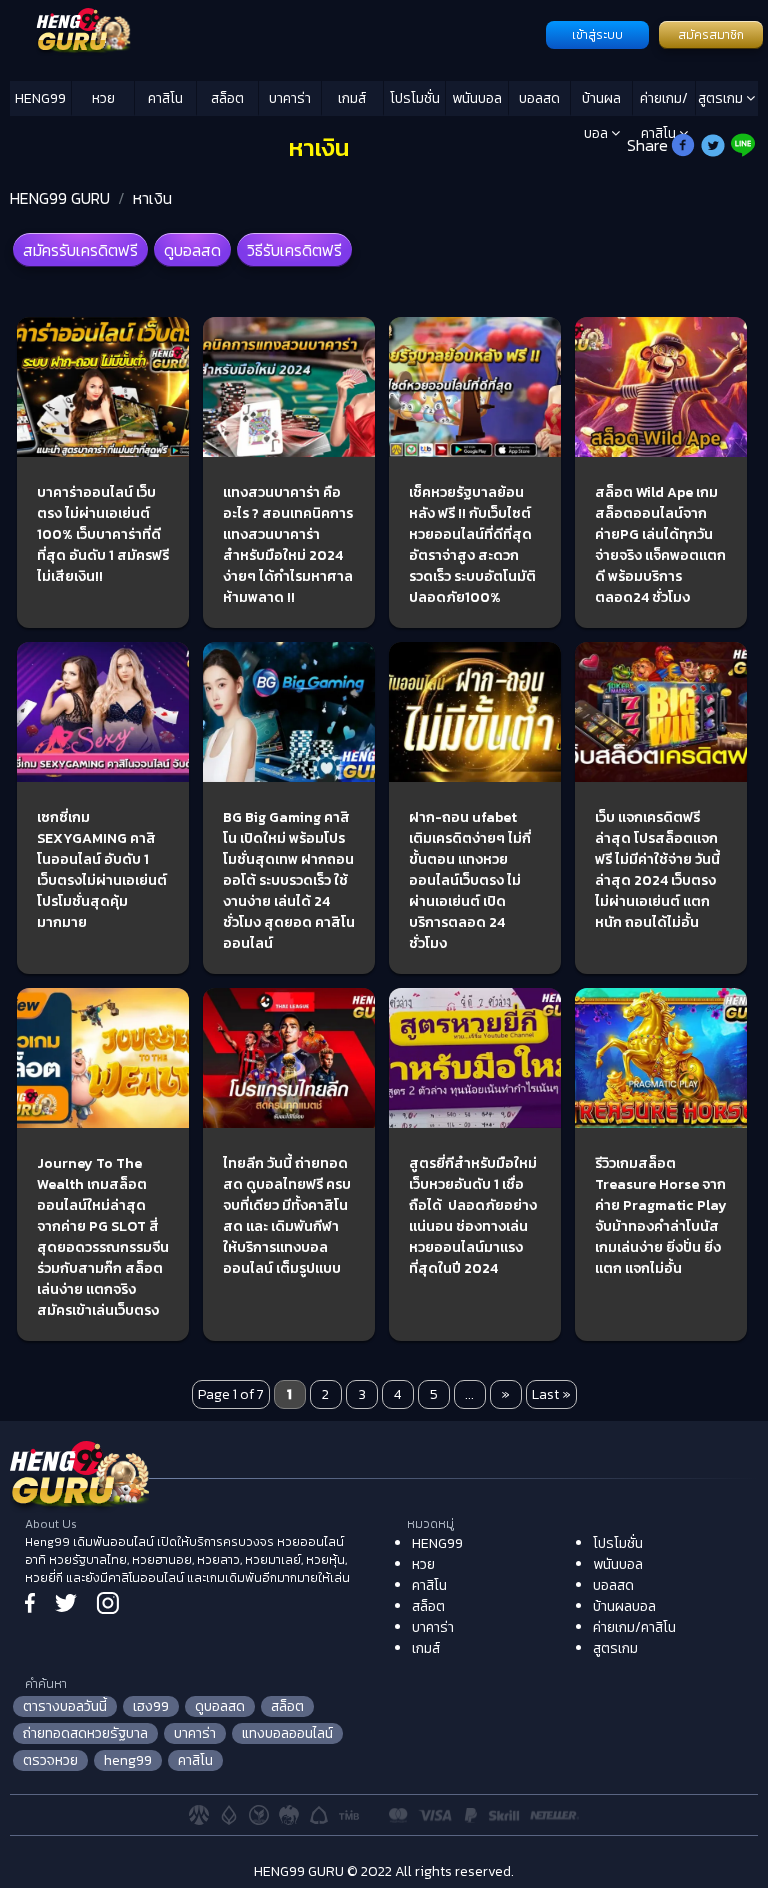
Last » (551, 1394)
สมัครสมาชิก (711, 35)
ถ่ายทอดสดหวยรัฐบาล (85, 1733)
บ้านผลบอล (601, 102)
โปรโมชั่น (415, 98)
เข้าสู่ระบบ (597, 35)
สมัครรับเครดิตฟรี (80, 250)
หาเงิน (152, 198)
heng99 (128, 1760)
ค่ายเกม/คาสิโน (664, 102)
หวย (103, 98)
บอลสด (539, 98)
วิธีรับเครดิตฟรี (294, 250)
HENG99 (40, 98)
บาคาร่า (290, 98)
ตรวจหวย (50, 1760)
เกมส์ (352, 98)
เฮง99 (151, 1706)
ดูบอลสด (192, 250)
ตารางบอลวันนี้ (65, 1706)
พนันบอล (477, 98)
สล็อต (227, 98)
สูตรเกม (722, 98)
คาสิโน (165, 98)
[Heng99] (275, 33)
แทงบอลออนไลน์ (287, 1733)
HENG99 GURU (60, 198)
